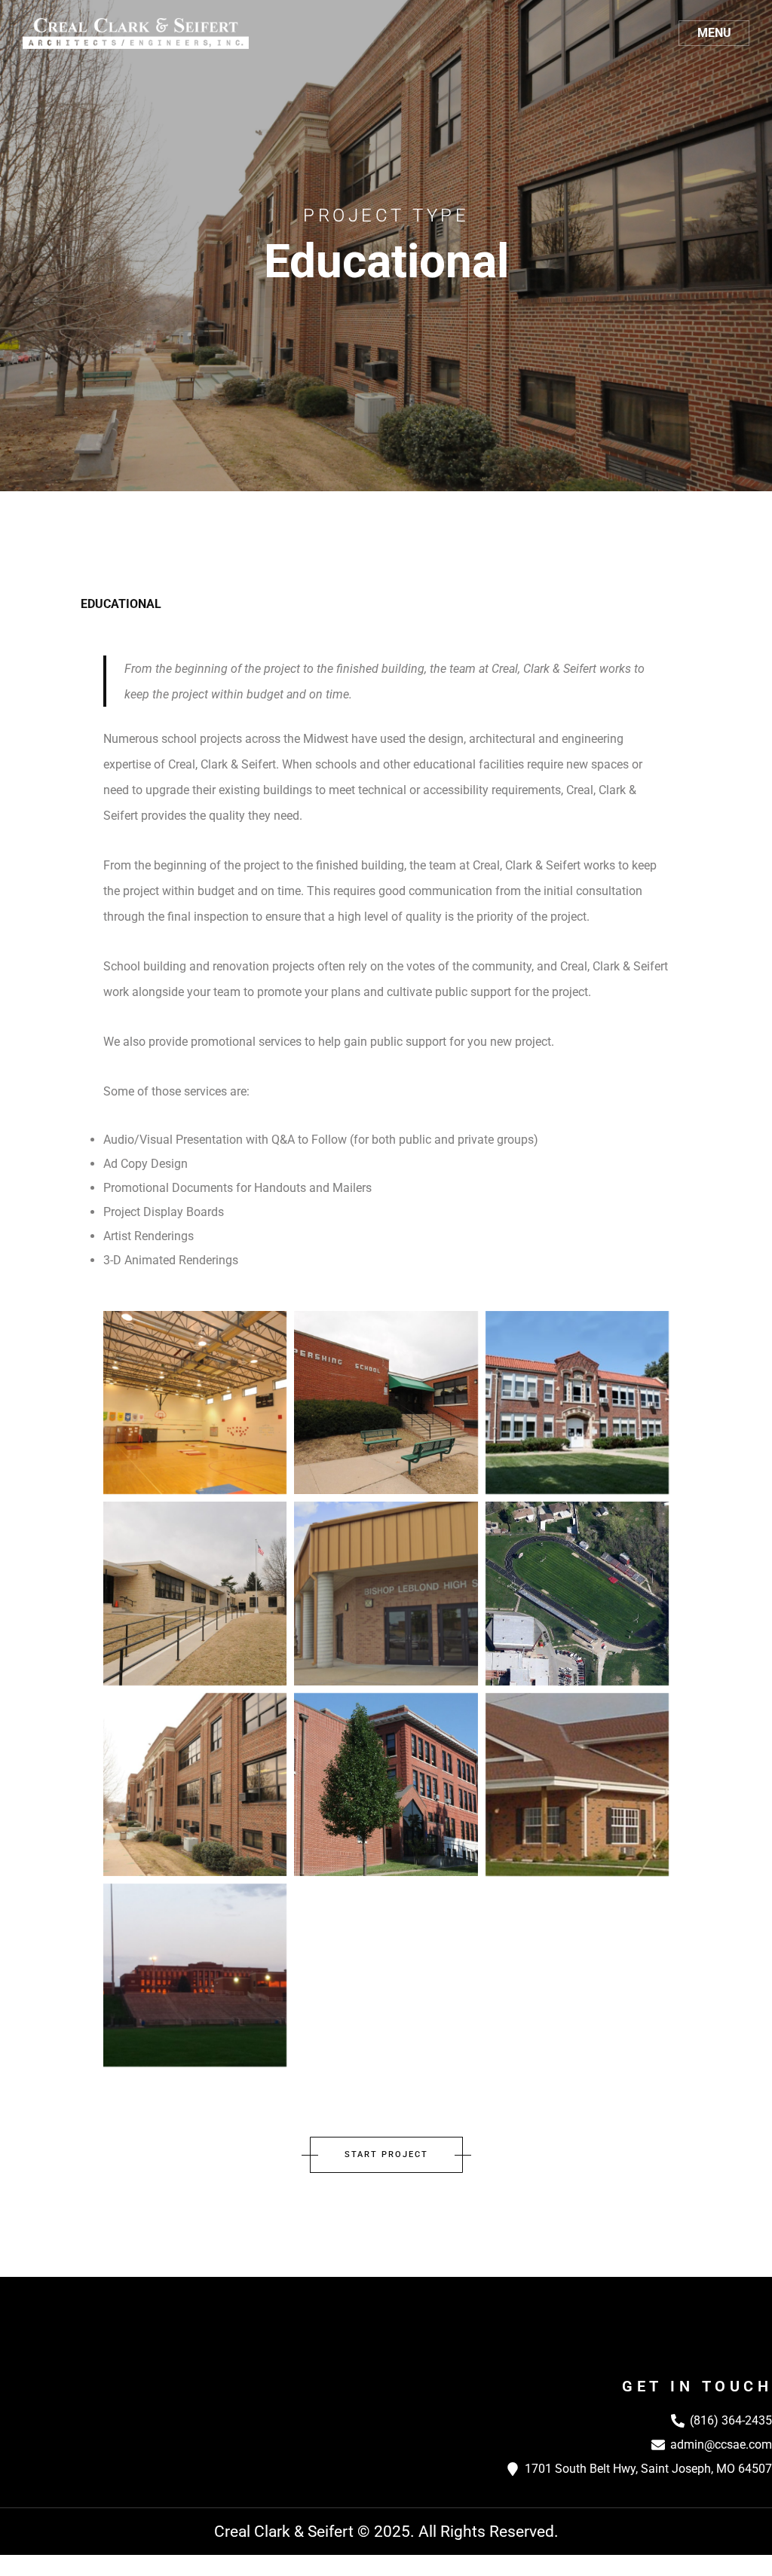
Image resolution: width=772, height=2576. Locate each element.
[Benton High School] (577, 1593)
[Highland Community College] (577, 1785)
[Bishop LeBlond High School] (386, 1593)
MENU (714, 33)
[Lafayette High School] (195, 1785)
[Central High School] (195, 1975)
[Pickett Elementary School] (195, 1403)
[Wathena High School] (577, 1403)
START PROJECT (386, 2154)
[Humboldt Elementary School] (386, 1785)
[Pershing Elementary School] (386, 1403)
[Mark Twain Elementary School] (195, 1593)
